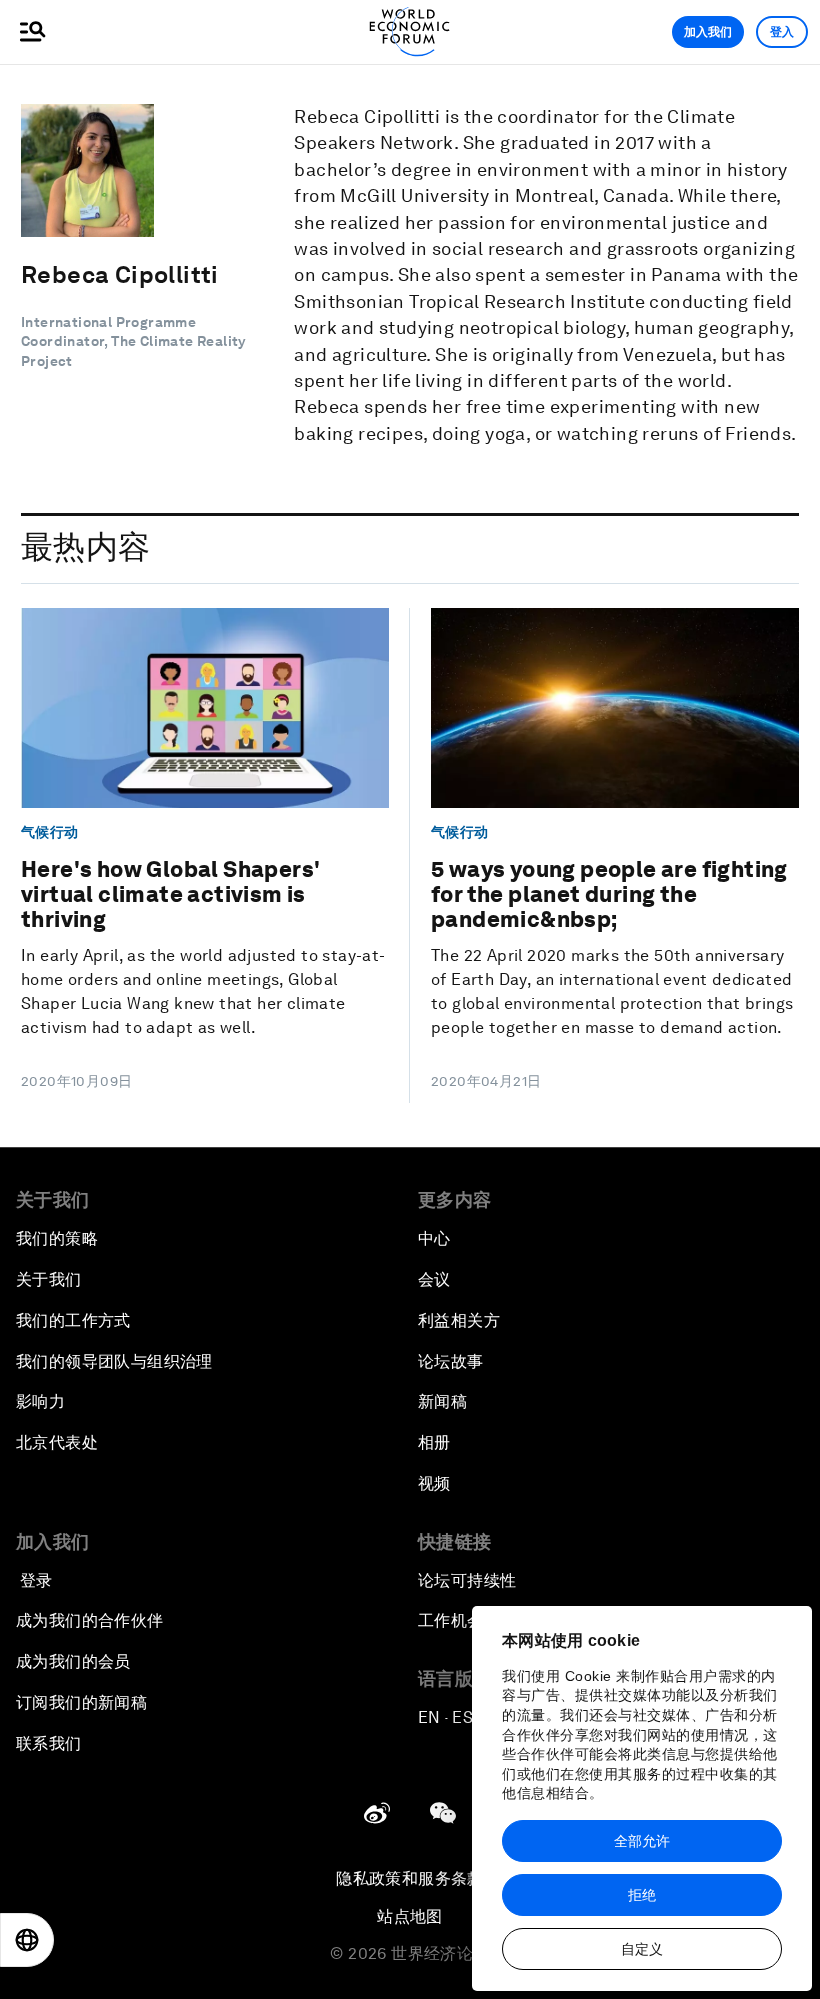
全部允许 (642, 1841)
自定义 (642, 1949)
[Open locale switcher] (27, 1940)
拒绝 (642, 1895)
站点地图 (410, 1916)
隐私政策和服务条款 (410, 1878)
